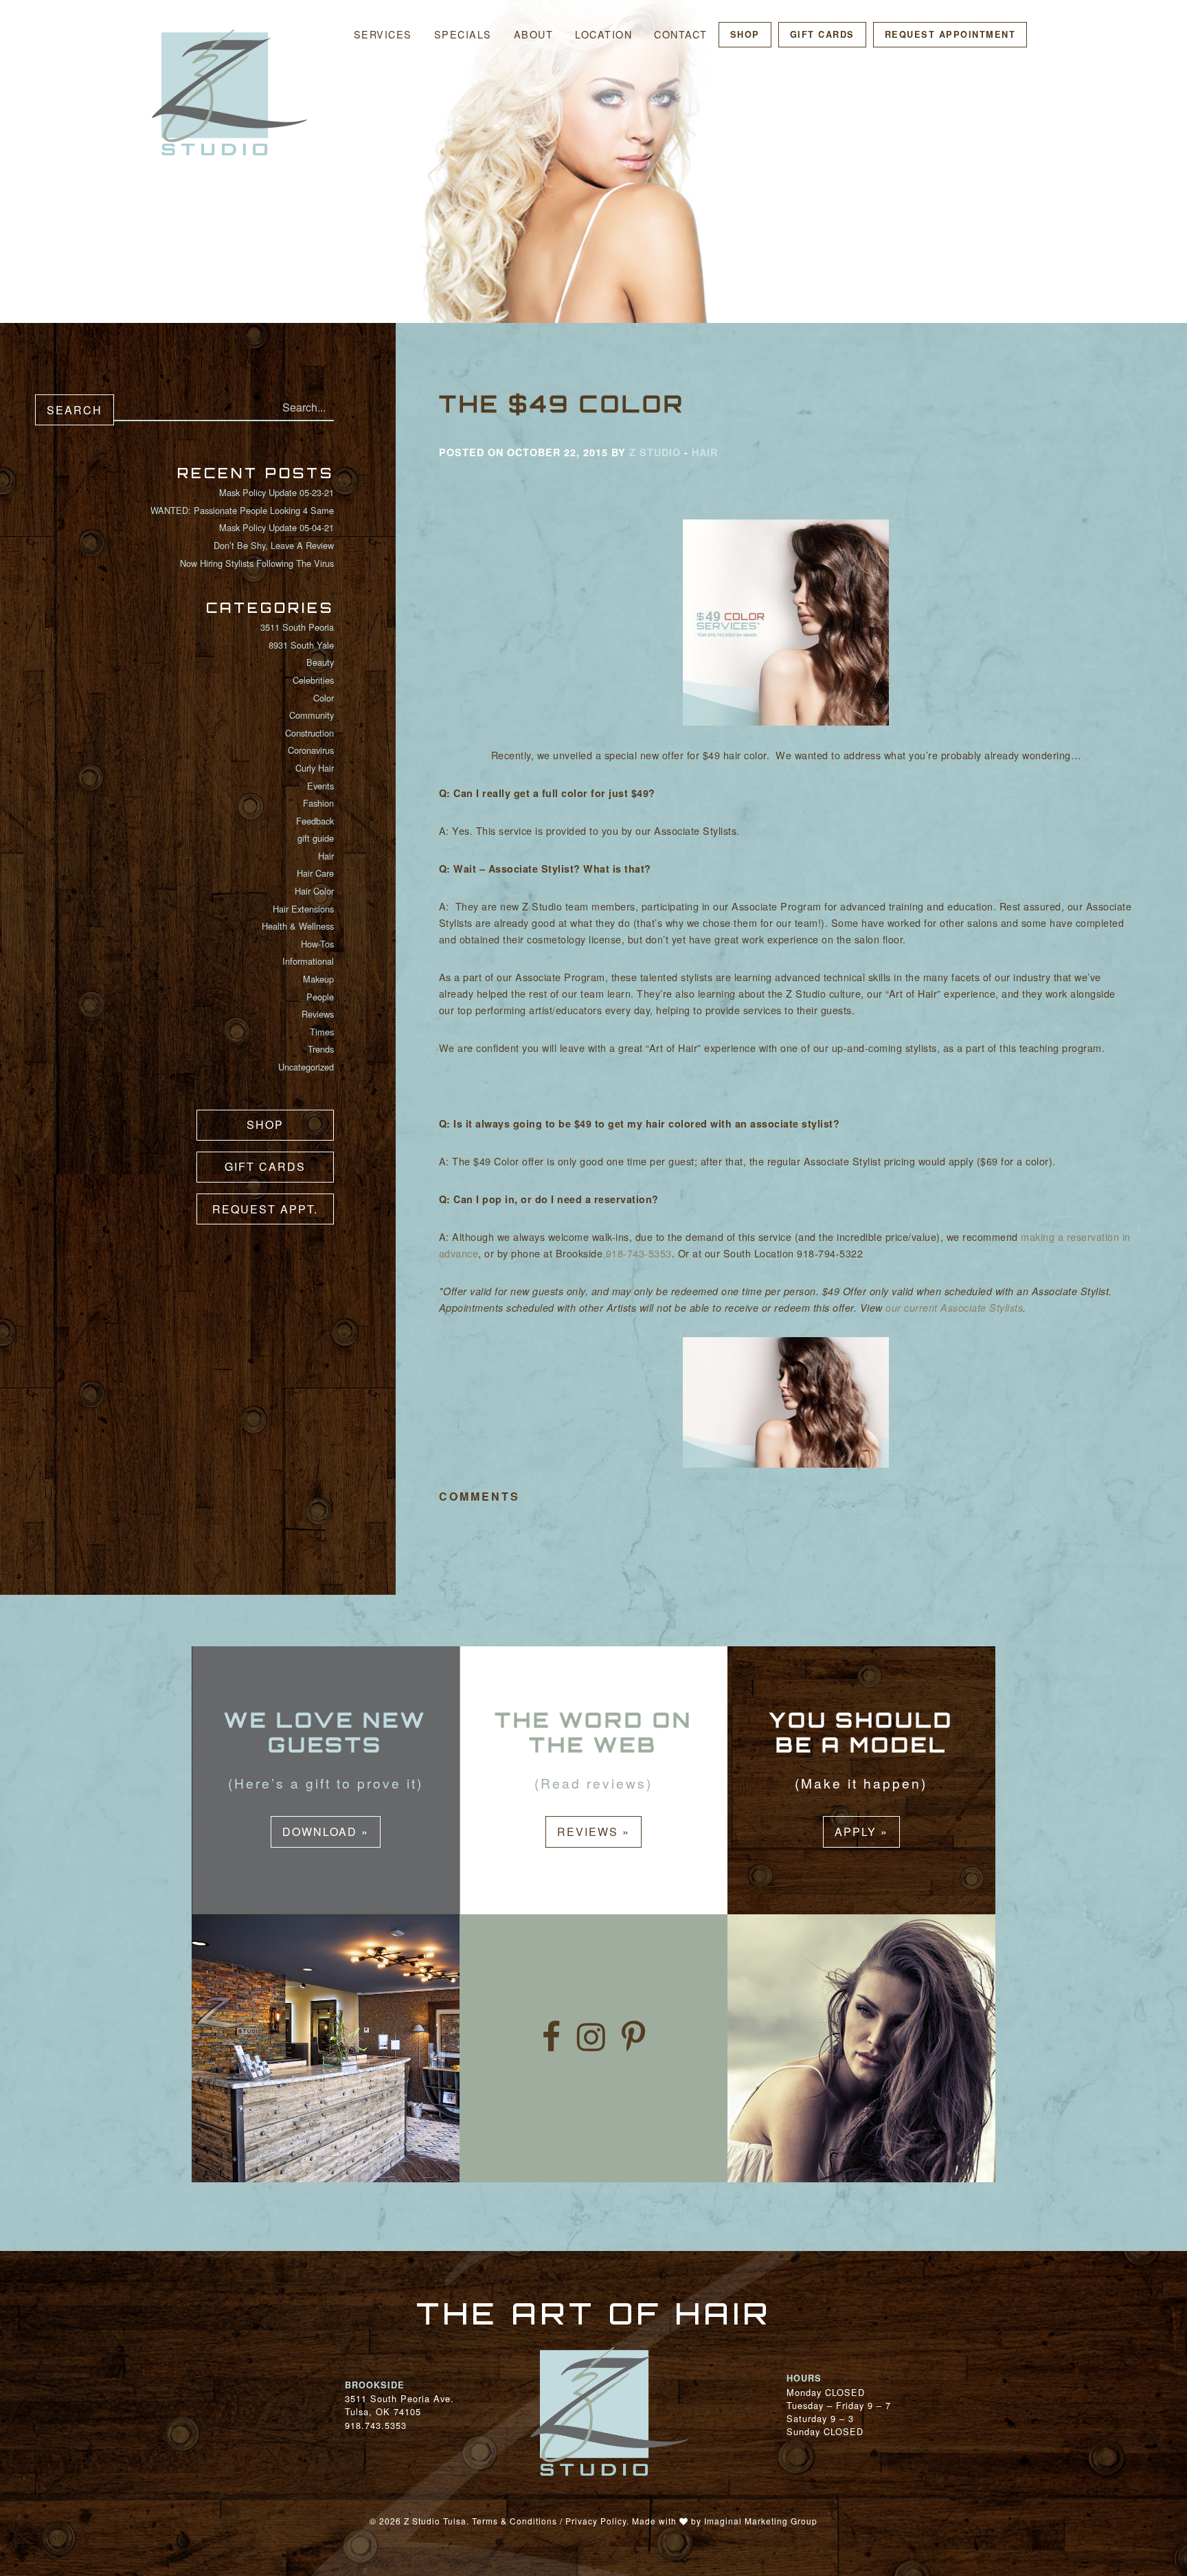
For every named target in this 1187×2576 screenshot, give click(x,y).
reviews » (593, 1832)
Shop (745, 34)
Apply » (861, 1832)
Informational (308, 961)
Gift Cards (822, 34)
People (320, 997)
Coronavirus (311, 750)
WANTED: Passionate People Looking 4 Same (242, 510)
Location (603, 34)
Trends (321, 1049)
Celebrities (313, 680)
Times (322, 1032)
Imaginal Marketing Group (761, 2521)
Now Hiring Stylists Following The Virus (257, 563)
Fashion (318, 803)
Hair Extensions (303, 909)
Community (312, 715)
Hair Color (314, 891)
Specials (463, 34)
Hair (326, 856)
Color (324, 698)
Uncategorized (306, 1067)
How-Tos (317, 944)
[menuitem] (383, 35)
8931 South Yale (301, 645)
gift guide (316, 838)
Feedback (315, 821)
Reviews (318, 1014)
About (534, 34)
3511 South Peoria (297, 627)
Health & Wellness (298, 926)
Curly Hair (315, 768)
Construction (309, 733)
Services (383, 34)
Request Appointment (950, 34)
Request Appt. (265, 1209)
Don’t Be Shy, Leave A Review (274, 545)
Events (320, 786)
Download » (326, 1832)
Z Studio (655, 452)
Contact (681, 34)
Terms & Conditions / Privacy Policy (549, 2521)
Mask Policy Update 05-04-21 (276, 527)
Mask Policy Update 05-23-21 (276, 492)
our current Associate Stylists (954, 1308)
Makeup (318, 979)
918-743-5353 (639, 1253)
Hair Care (315, 873)
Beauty (320, 662)
